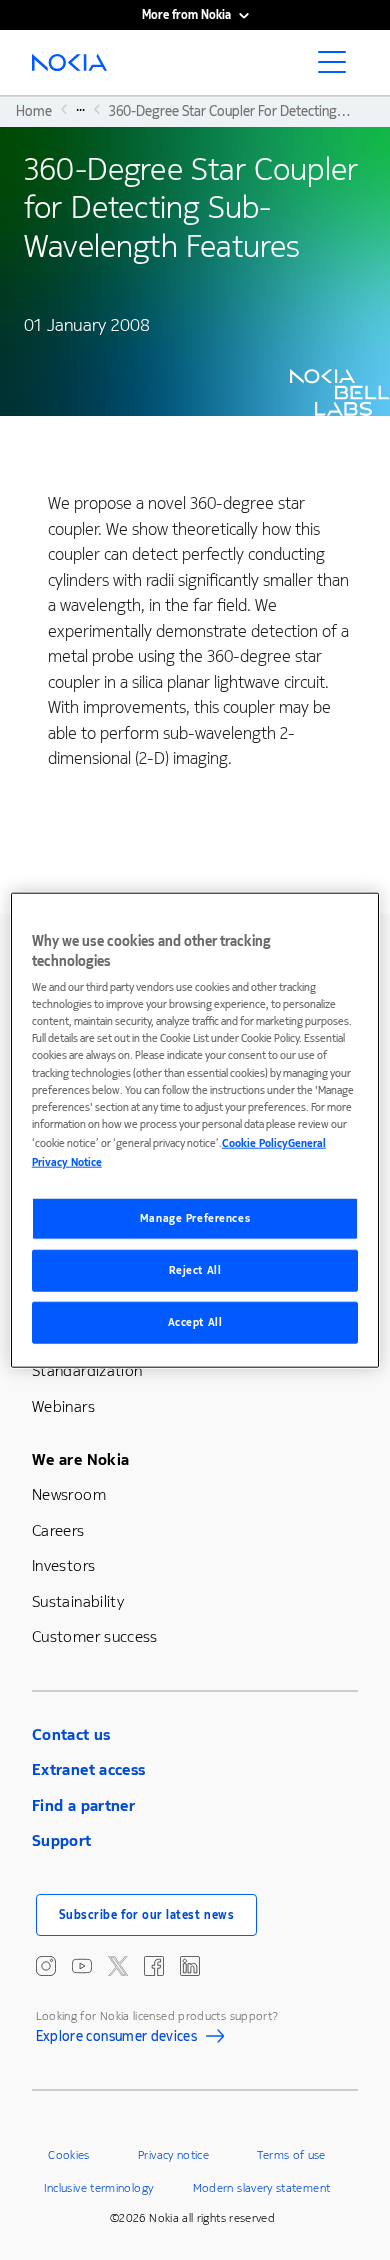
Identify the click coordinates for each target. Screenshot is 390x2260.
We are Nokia (80, 1459)
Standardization (87, 1370)
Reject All (195, 1269)
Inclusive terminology (99, 2188)
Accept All (195, 1321)
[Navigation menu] (338, 68)
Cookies (69, 2155)
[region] (195, 1130)
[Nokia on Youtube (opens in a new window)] (82, 1966)
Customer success (95, 1636)
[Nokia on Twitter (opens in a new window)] (118, 1966)
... (80, 109)
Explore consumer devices (117, 2039)
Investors (63, 1565)
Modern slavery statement (262, 2188)
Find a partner (83, 1805)
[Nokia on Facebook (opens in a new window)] (154, 1966)
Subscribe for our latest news (147, 1915)
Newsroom (69, 1494)
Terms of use (291, 2155)
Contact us (71, 1734)
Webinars (63, 1406)
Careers (58, 1530)
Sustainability (78, 1601)
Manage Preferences (195, 1218)
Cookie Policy (255, 1142)
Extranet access (88, 1769)
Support (62, 1840)
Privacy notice (173, 2155)
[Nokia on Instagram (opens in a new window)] (46, 1966)
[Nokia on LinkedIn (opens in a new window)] (190, 1966)
